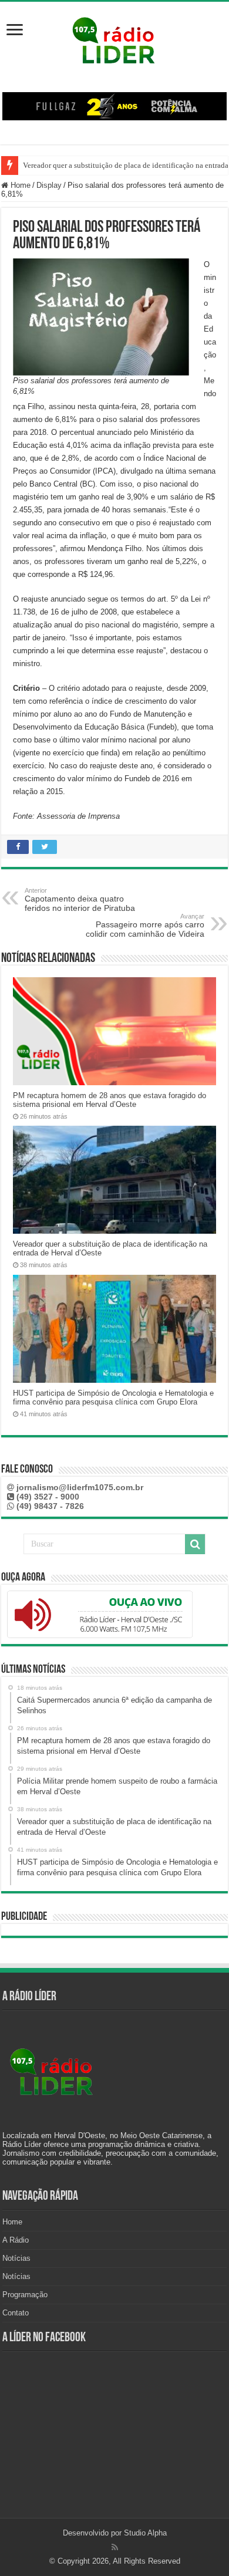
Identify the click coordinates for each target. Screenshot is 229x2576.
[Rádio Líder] (114, 39)
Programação (25, 2295)
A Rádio (16, 2240)
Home (19, 185)
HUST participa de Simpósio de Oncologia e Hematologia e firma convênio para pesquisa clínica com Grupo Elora (113, 1397)
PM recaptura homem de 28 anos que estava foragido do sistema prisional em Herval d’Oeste (110, 1100)
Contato (16, 2313)
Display (49, 185)
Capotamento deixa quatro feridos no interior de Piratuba (80, 900)
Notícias (16, 2258)
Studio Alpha (145, 2533)
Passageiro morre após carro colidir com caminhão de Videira (145, 926)
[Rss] (115, 2547)
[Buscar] (195, 1544)
